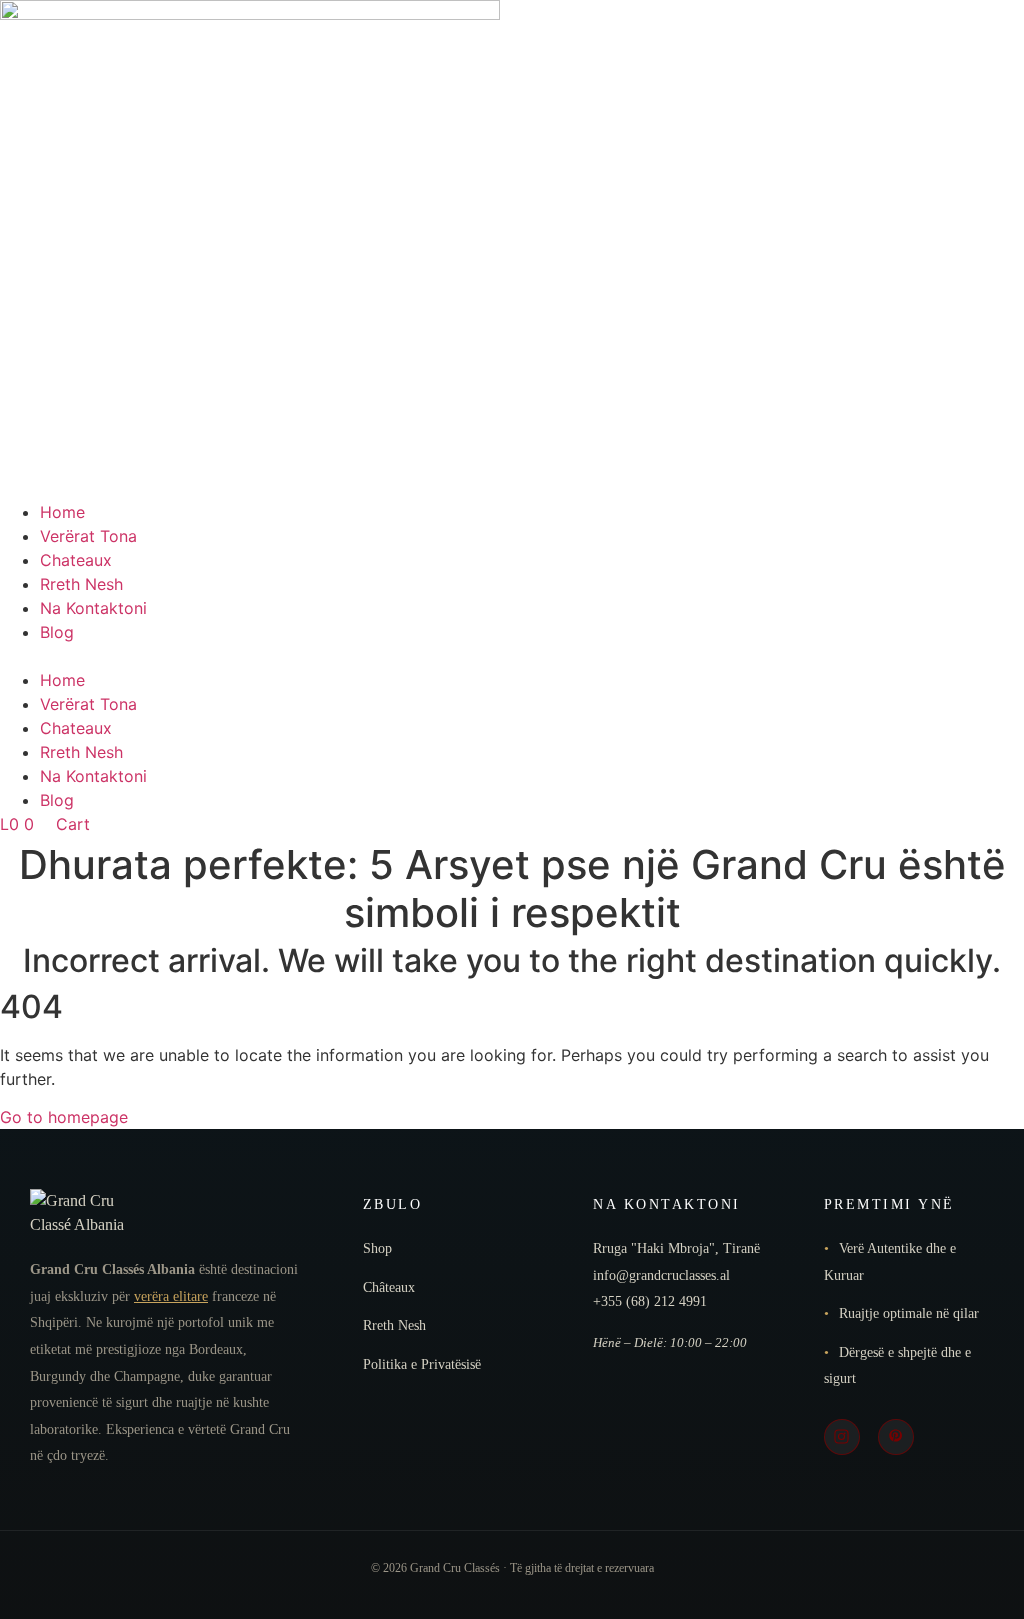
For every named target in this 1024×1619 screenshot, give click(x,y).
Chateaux (76, 560)
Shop (377, 1248)
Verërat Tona (88, 536)
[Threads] (896, 1437)
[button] (512, 656)
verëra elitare (171, 1296)
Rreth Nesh (81, 584)
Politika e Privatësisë (422, 1364)
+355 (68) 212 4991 (650, 1301)
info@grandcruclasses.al (661, 1275)
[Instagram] (842, 1437)
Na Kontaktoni (93, 608)
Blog (57, 632)
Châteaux (389, 1287)
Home (62, 512)
